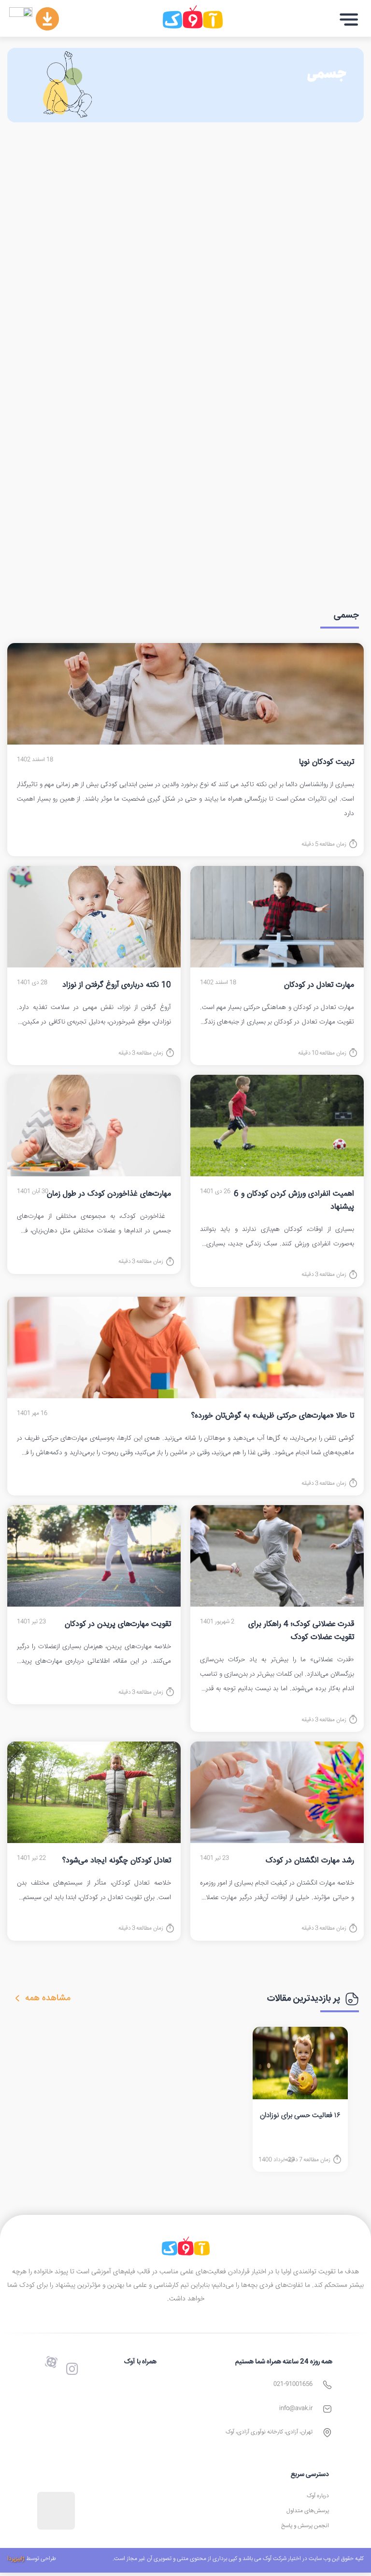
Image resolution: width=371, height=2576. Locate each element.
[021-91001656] (327, 2385)
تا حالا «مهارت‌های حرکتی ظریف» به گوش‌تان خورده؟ (273, 1416)
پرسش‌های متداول (308, 2511)
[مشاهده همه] (17, 1998)
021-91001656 (293, 2384)
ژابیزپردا (16, 2559)
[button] (349, 20)
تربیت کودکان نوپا (327, 762)
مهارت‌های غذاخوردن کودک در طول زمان (109, 1194)
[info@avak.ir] (327, 2409)
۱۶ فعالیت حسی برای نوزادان (300, 2115)
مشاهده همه (48, 1998)
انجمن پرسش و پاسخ (305, 2526)
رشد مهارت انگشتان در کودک (310, 1861)
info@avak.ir (296, 2408)
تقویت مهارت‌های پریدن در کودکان (118, 1624)
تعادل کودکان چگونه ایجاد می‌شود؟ (117, 1861)
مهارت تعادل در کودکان (319, 985)
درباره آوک (318, 2496)
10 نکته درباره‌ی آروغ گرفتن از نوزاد (117, 985)
